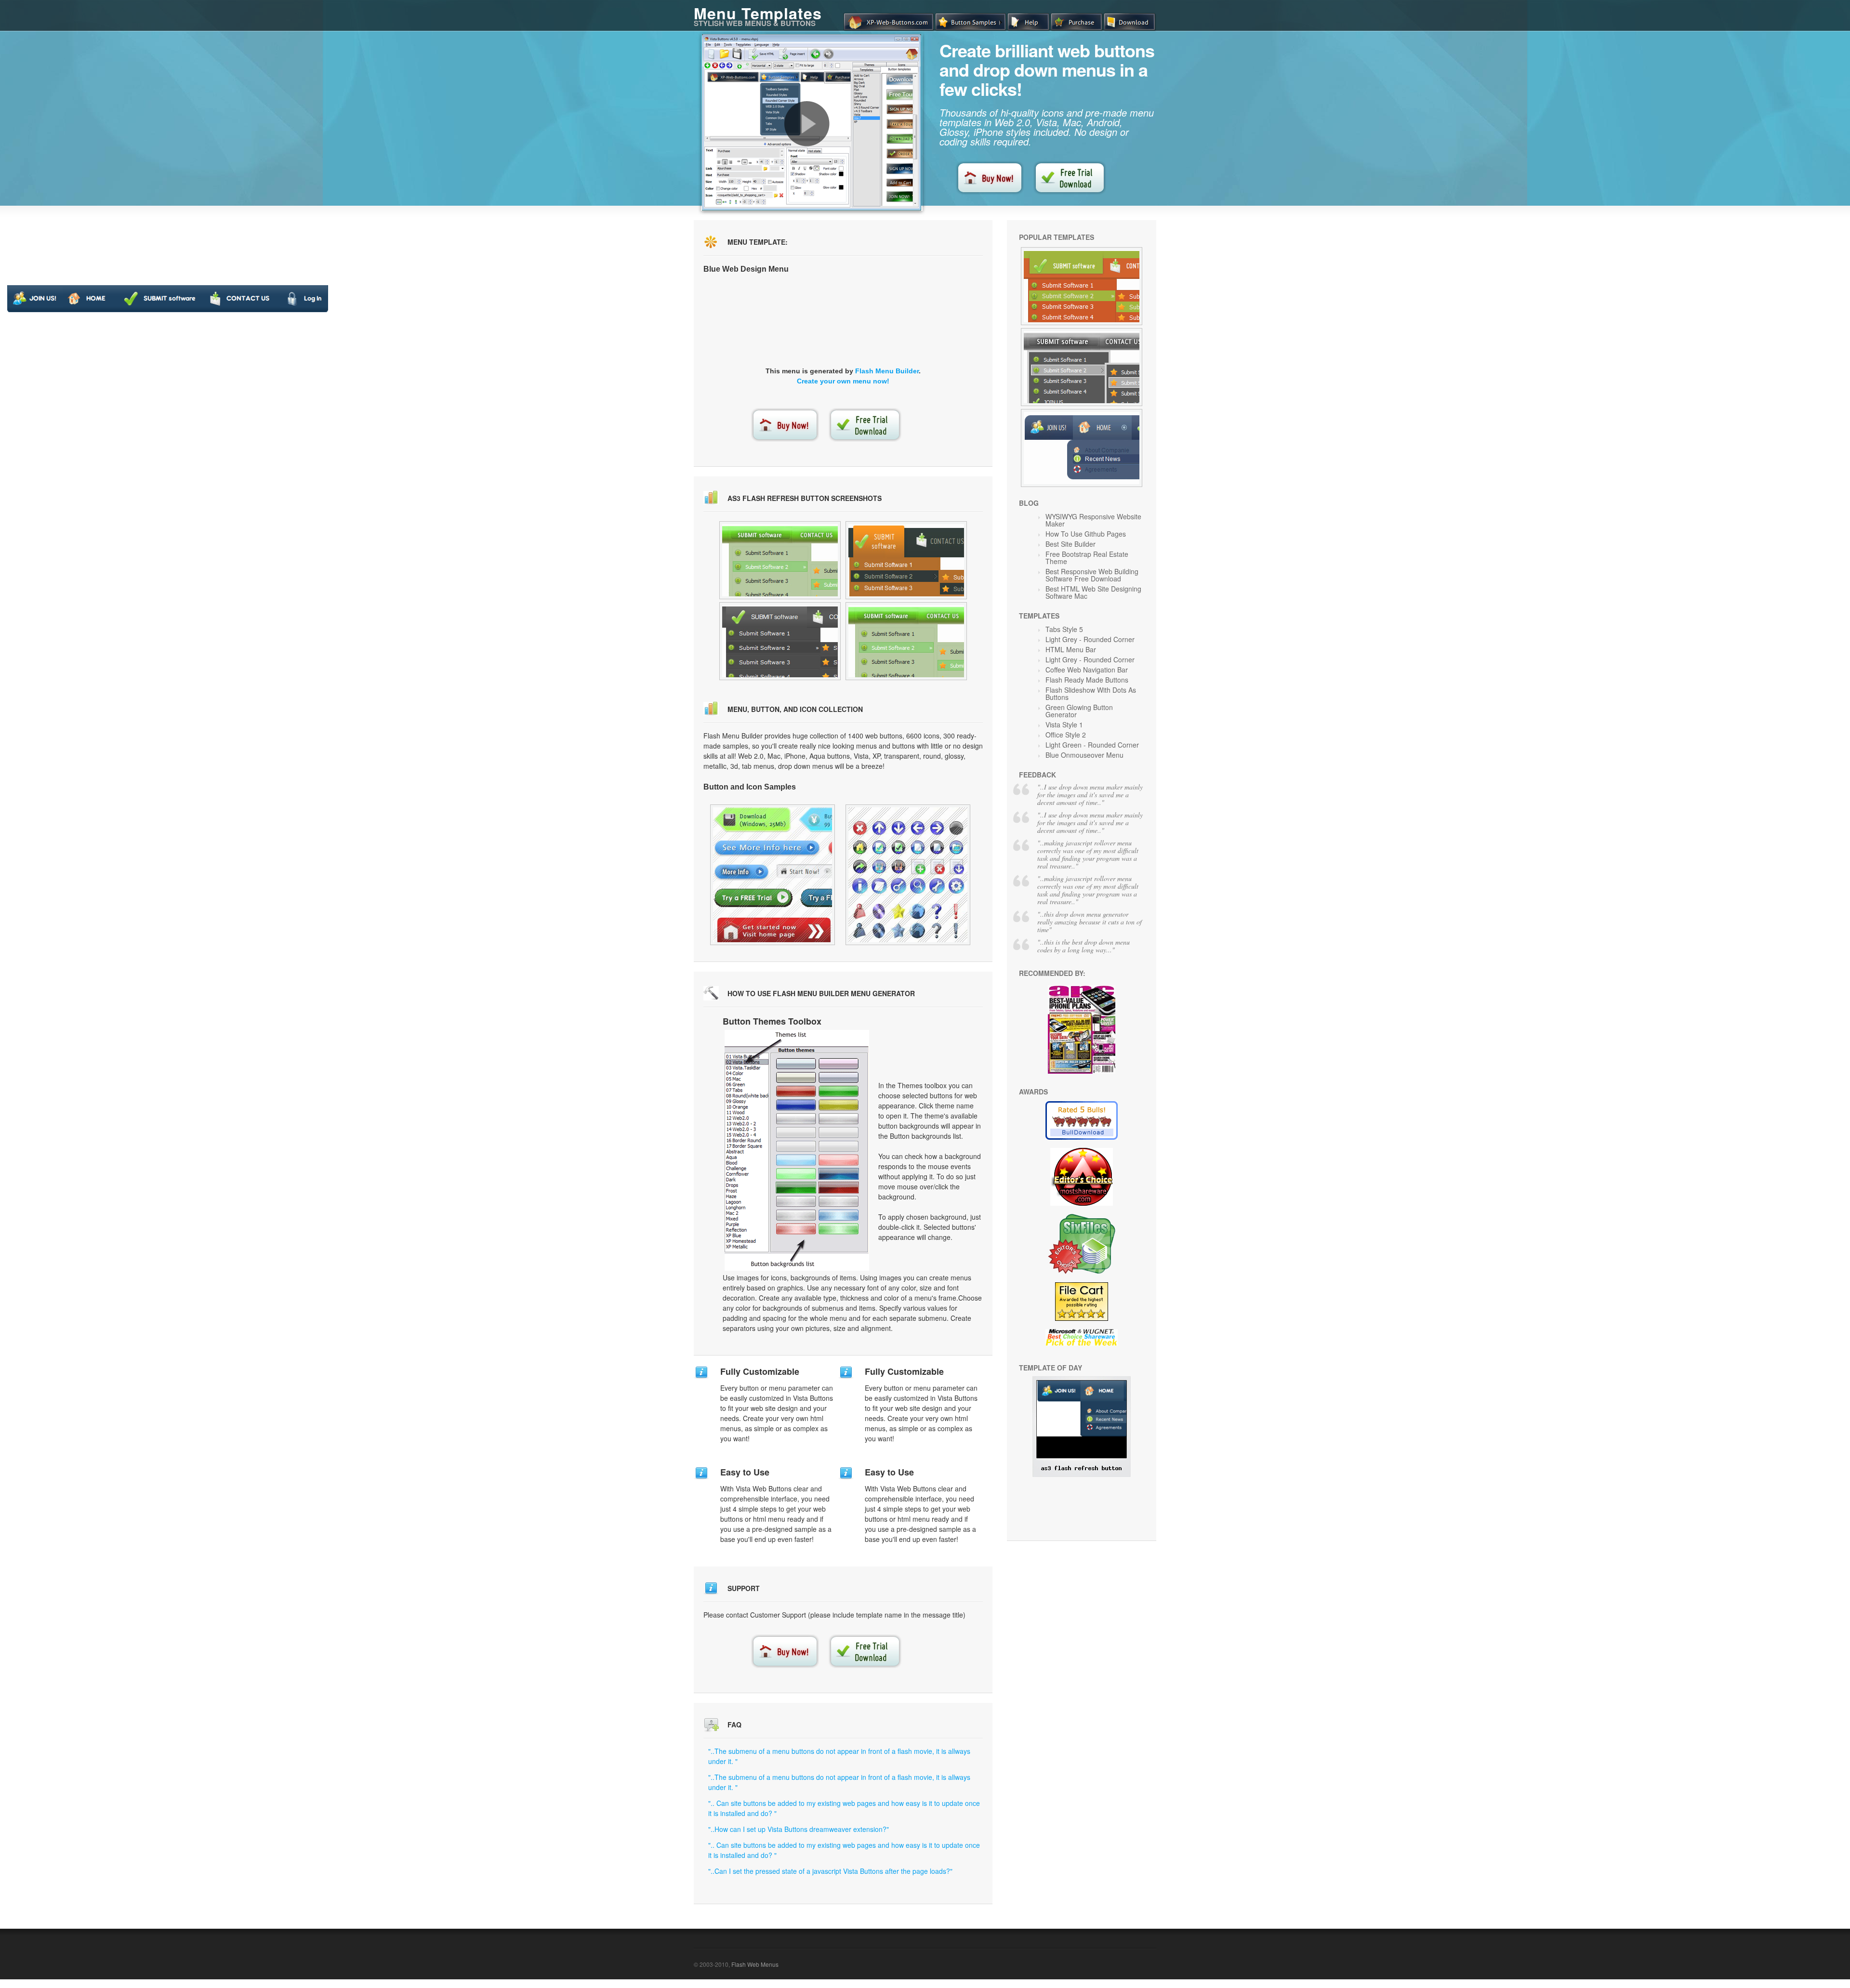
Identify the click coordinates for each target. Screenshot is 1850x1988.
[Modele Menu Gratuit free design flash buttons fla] (780, 641)
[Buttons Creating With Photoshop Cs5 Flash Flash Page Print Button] (1082, 448)
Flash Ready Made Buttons (1087, 680)
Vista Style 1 (1064, 724)
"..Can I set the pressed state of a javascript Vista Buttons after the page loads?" (830, 1871)
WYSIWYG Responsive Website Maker (1093, 520)
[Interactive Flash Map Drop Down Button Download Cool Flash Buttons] (1082, 286)
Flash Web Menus (755, 1964)
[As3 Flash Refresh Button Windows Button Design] (1082, 1474)
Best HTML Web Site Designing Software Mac (1093, 592)
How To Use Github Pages (1086, 534)
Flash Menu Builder (887, 371)
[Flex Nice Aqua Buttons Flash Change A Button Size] (908, 875)
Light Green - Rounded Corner (1092, 745)
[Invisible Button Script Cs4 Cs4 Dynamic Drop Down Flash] (1082, 367)
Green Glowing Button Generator (1079, 711)
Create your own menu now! (843, 381)
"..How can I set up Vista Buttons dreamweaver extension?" (799, 1829)
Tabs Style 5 (1064, 629)
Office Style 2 (1066, 735)
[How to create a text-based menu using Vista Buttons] (807, 124)
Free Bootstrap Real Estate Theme (1087, 558)
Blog (1029, 503)
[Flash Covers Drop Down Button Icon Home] (773, 875)
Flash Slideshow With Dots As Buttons (1091, 693)
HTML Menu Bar (1071, 649)
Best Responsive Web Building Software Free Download (1092, 575)
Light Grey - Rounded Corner (1090, 639)
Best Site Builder (1070, 544)
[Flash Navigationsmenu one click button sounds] (906, 560)
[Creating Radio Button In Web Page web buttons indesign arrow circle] (906, 641)
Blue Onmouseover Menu (1084, 755)
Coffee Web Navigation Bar (1087, 670)
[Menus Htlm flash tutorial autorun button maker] (780, 560)
